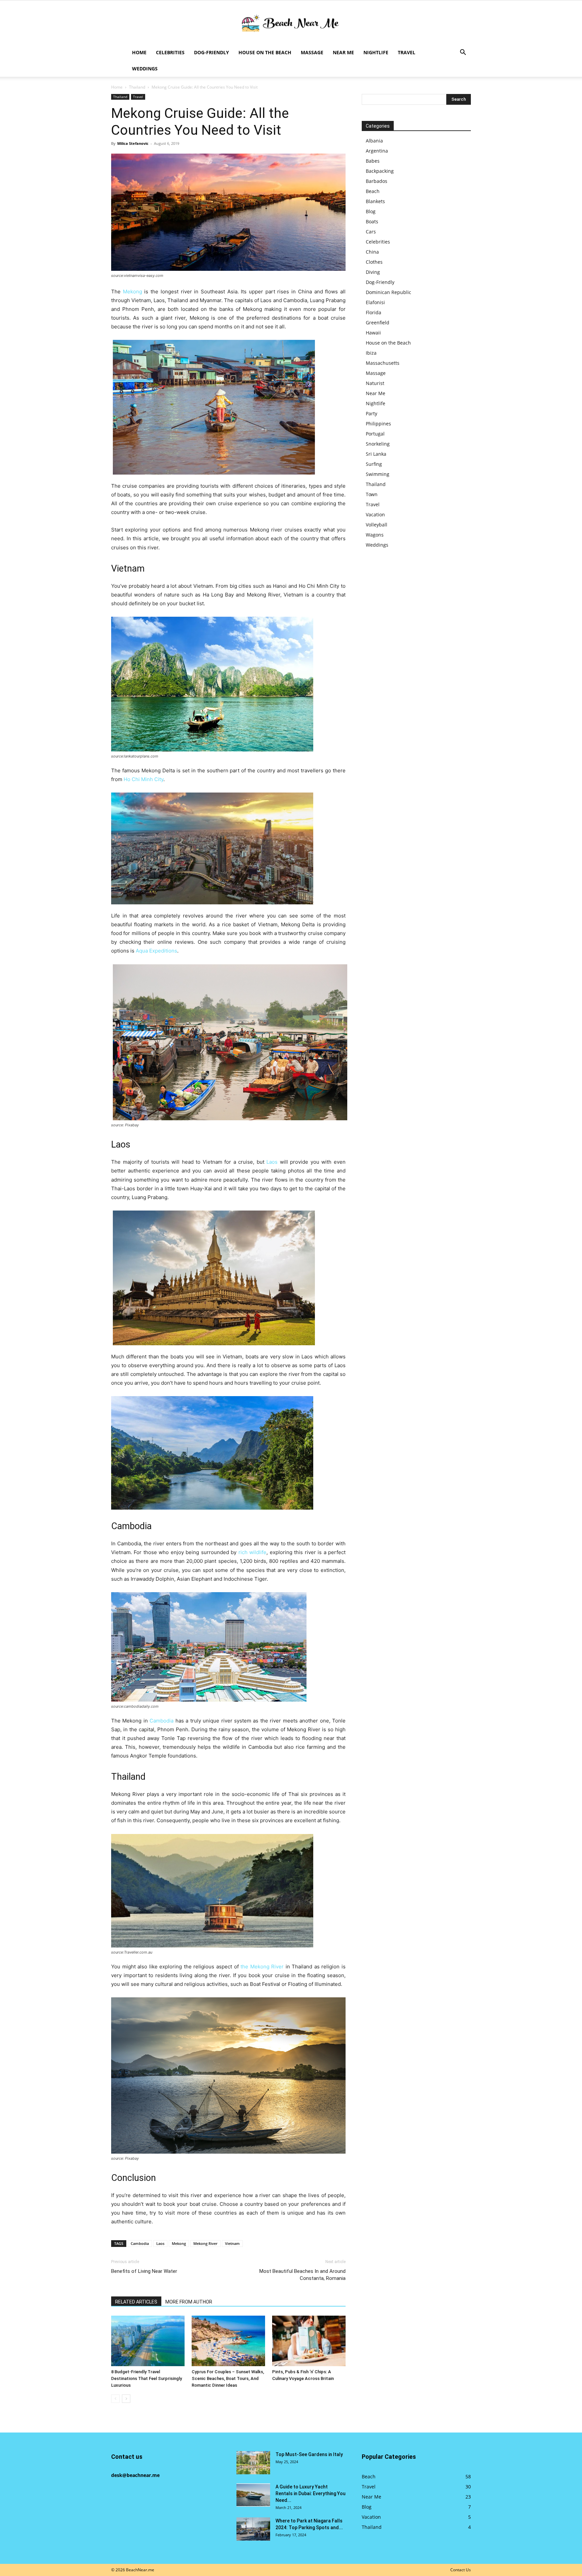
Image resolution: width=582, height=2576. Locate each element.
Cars (371, 232)
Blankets (375, 201)
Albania (374, 141)
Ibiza (371, 353)
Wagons (375, 535)
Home (139, 52)
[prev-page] (115, 2399)
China (372, 252)
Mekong (133, 292)
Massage (312, 52)
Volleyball (377, 525)
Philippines (378, 424)
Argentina (377, 151)
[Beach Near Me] (291, 23)
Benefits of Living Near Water (144, 2271)
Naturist (375, 383)
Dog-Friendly (212, 52)
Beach (373, 191)
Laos (272, 1162)
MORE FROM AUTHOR (189, 2302)
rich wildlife (252, 1552)
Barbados (377, 181)
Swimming (378, 474)
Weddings (145, 69)
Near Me (343, 52)
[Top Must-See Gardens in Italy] (253, 2463)
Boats (372, 221)
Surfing (374, 464)
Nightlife (376, 52)
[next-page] (126, 2399)
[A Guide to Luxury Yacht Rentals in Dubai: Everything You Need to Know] (253, 2495)
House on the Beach (265, 52)
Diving (373, 272)
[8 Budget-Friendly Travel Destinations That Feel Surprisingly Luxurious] (148, 2341)
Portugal (375, 434)
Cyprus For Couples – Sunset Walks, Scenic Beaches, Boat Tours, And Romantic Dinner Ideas (228, 2378)
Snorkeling (378, 444)
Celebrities (170, 52)
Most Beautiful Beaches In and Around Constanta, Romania (302, 2275)
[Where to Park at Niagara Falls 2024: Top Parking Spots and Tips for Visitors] (253, 2529)
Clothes (374, 262)
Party (371, 413)
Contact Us (461, 2570)
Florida (374, 312)
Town (372, 494)
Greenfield (378, 323)
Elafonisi (375, 302)
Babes (373, 161)
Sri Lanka (376, 454)
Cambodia (161, 1721)
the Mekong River (262, 1967)
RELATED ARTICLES (136, 2302)
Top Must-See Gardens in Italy (309, 2454)
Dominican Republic (389, 292)
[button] (463, 53)
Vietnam (232, 2243)
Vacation (375, 514)
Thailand (137, 87)
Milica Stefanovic (133, 143)
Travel (407, 52)
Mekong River (205, 2243)
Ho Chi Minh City (143, 779)
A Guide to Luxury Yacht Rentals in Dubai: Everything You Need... (311, 2493)
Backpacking (380, 171)
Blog (371, 211)
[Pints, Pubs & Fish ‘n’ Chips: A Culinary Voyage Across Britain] (309, 2341)
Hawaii (373, 333)
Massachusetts (383, 363)
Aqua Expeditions (156, 951)
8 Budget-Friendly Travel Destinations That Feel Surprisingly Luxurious (147, 2378)
